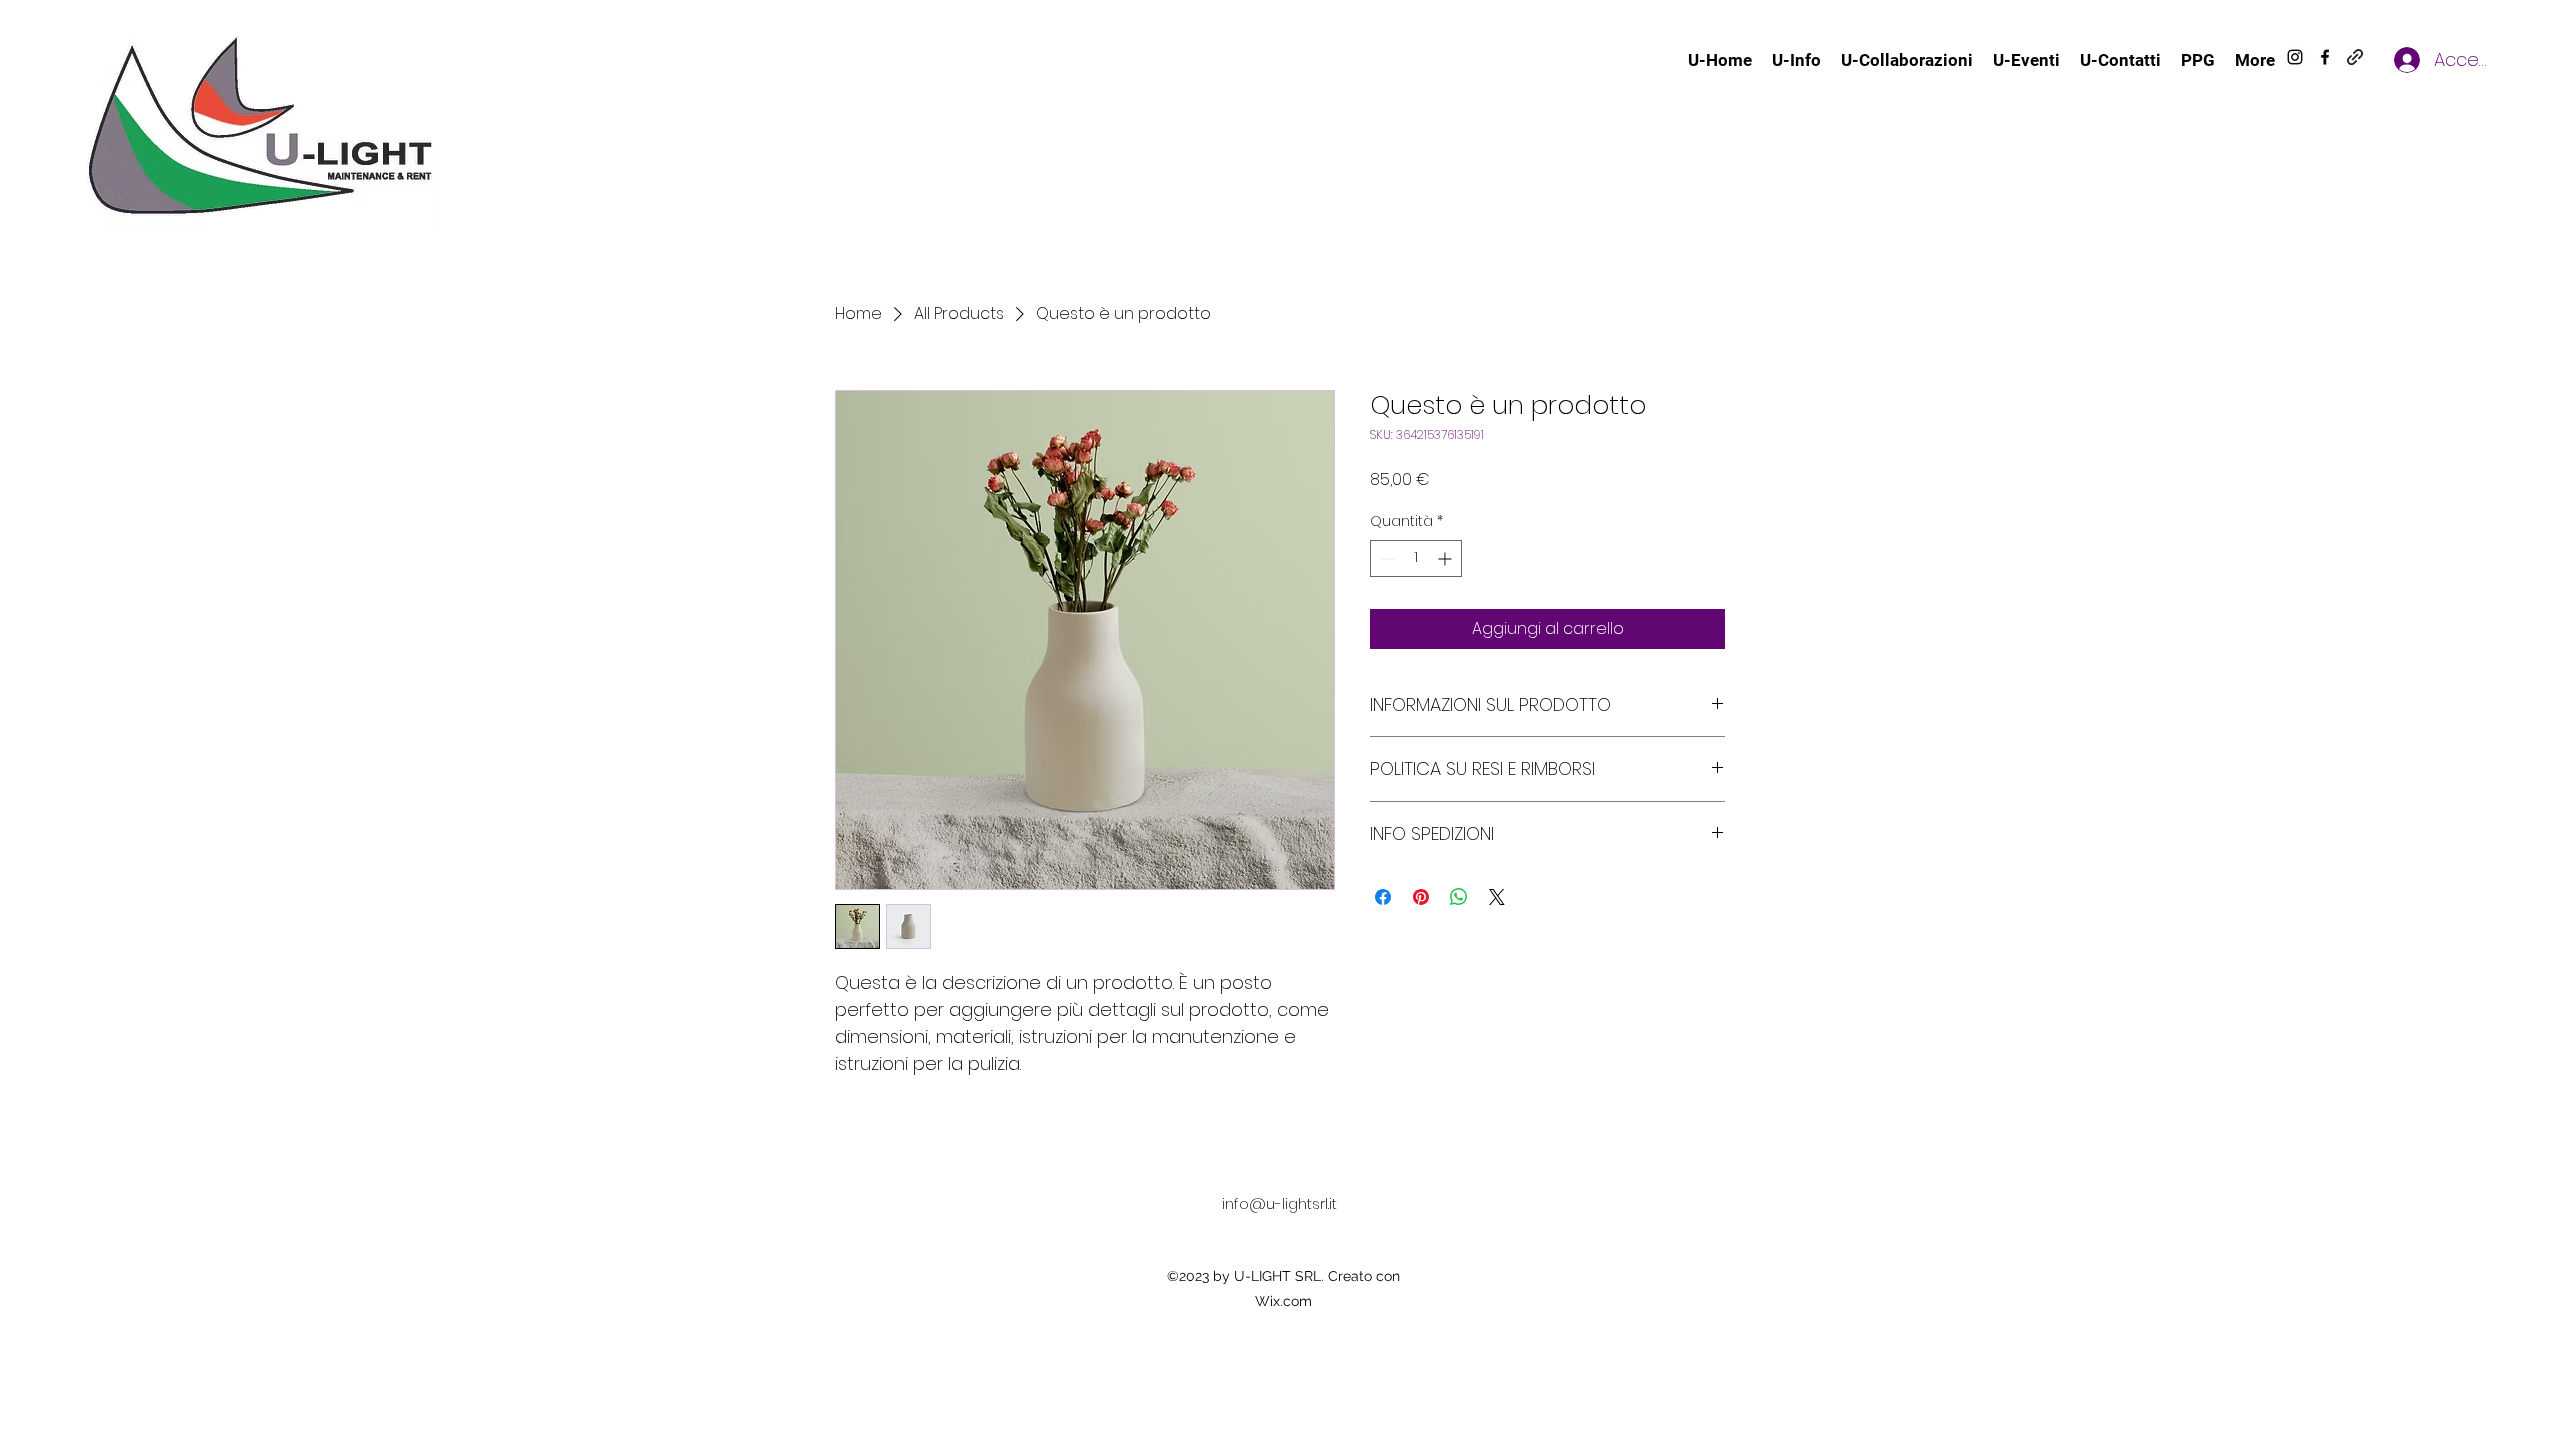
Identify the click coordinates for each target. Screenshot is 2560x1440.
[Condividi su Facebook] (1383, 897)
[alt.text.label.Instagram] (2295, 57)
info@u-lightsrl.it (1279, 1203)
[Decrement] (1385, 558)
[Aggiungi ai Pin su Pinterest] (1421, 897)
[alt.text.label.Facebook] (2325, 57)
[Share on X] (1497, 897)
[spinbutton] (1416, 558)
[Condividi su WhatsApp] (1459, 897)
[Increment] (1446, 558)
